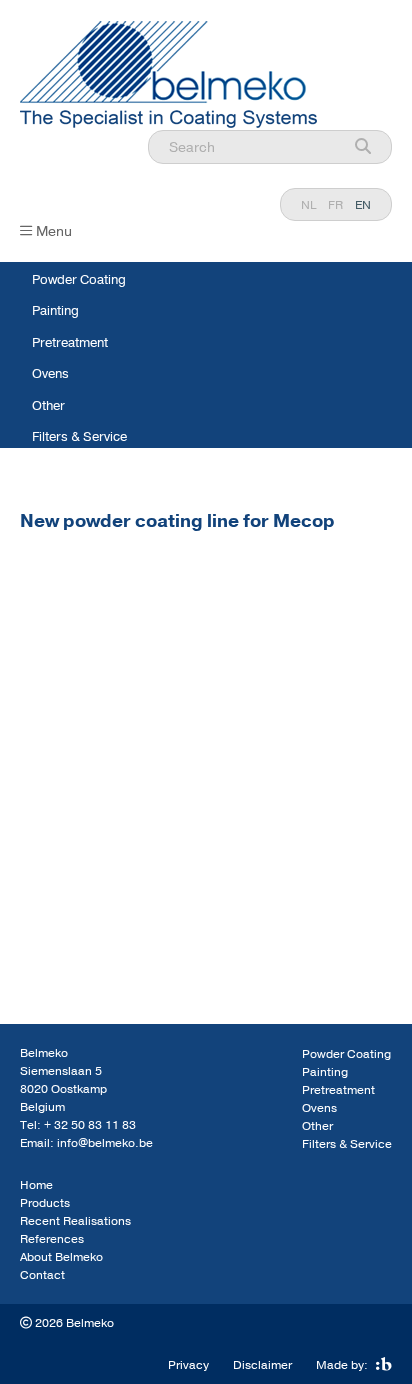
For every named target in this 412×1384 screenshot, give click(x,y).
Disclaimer (262, 1365)
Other (48, 406)
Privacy (188, 1365)
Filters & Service (79, 437)
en (363, 205)
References (52, 1239)
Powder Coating (79, 280)
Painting (55, 311)
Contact (42, 1275)
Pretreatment (70, 343)
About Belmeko (61, 1257)
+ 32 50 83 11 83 (90, 1125)
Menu (54, 231)
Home (36, 1185)
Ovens (50, 374)
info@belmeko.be (105, 1143)
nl (308, 205)
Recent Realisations (75, 1221)
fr (335, 205)
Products (45, 1203)
